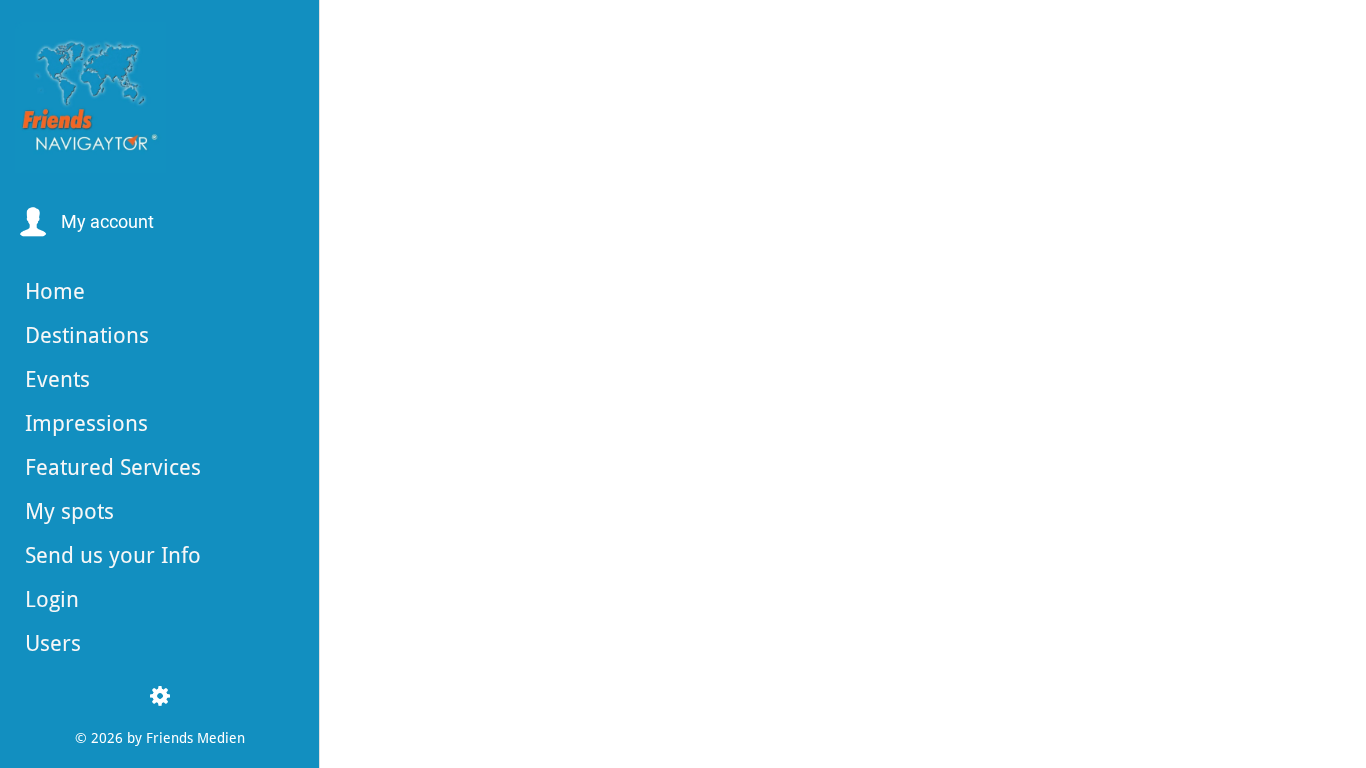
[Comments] (880, 740)
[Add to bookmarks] (832, 740)
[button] (84, 222)
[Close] (352, 32)
